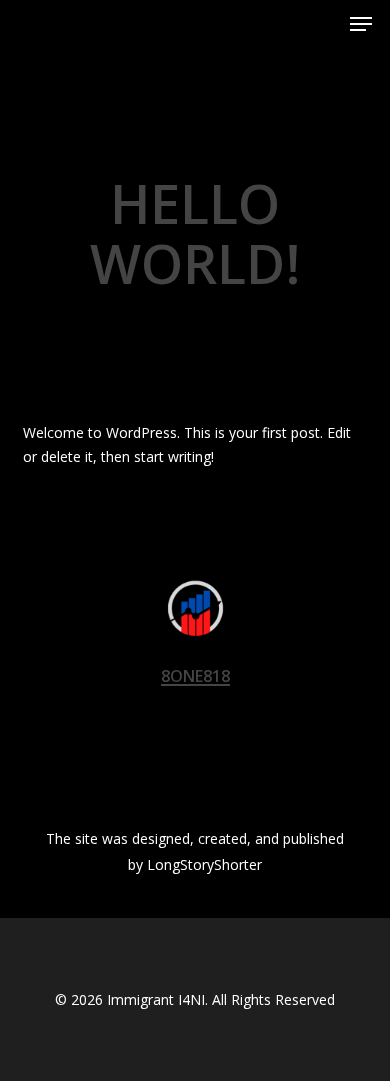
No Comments (283, 325)
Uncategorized (199, 137)
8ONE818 (109, 325)
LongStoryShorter (204, 864)
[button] (361, 24)
